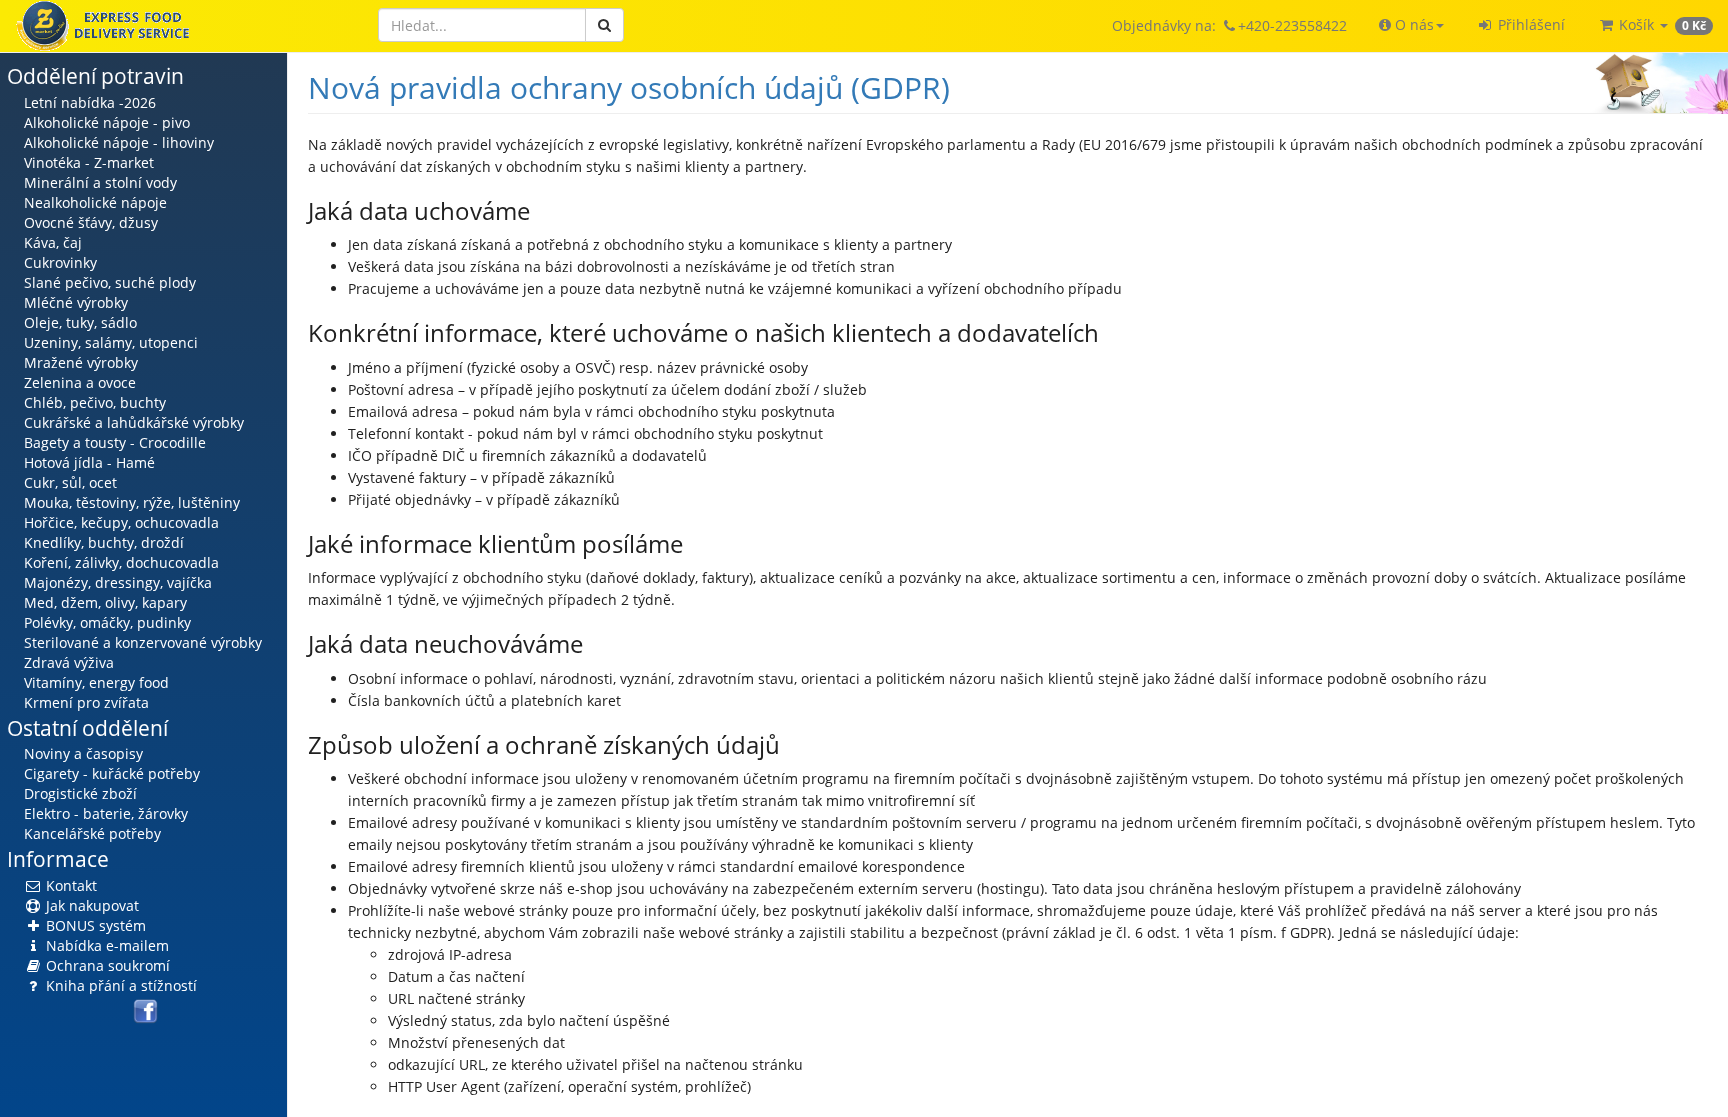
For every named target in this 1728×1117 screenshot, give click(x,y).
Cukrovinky (60, 262)
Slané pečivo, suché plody (110, 282)
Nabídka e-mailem (105, 945)
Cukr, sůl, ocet (70, 482)
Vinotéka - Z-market (89, 162)
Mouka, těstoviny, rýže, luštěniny (132, 502)
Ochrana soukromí (106, 965)
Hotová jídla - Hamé (89, 462)
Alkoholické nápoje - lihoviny (119, 142)
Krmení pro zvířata (86, 702)
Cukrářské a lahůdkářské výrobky (134, 422)
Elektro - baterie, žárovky (106, 813)
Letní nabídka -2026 (90, 102)
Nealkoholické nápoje (95, 202)
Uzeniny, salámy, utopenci (111, 342)
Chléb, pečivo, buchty (95, 402)
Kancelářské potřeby (92, 833)
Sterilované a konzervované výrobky (143, 642)
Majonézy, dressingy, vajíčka (118, 582)
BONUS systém (94, 925)
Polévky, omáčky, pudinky (107, 622)
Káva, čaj (53, 242)
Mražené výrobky (81, 362)
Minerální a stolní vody (100, 182)
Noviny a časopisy (83, 753)
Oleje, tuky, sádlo (80, 322)
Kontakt (69, 885)
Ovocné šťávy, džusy (91, 222)
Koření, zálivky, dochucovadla (121, 562)
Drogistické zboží (80, 793)
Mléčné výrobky (76, 302)
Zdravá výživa (69, 662)
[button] (1411, 25)
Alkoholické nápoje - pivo (107, 122)
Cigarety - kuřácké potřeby (112, 773)
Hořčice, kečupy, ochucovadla (121, 522)
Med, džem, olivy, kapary (105, 602)
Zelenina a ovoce (80, 382)
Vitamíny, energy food (96, 682)
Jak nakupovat (90, 905)
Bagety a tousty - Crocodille (115, 442)
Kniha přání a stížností (119, 985)
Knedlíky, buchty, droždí (104, 542)
